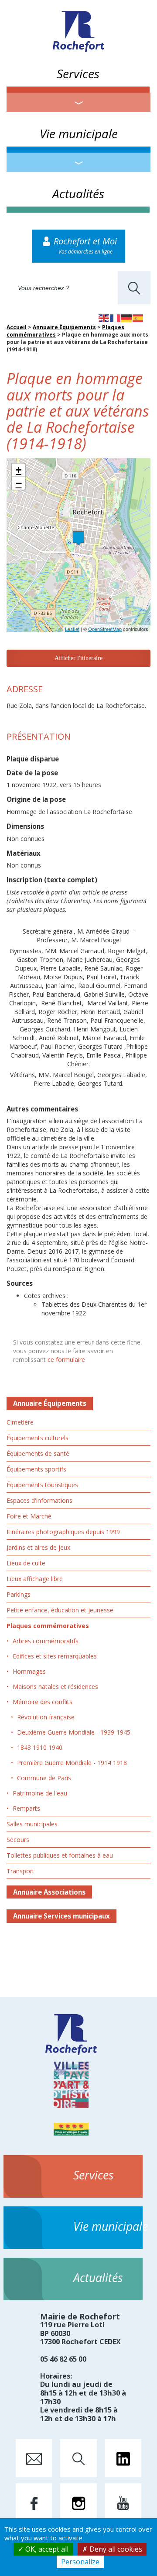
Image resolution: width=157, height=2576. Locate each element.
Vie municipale (79, 133)
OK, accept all (46, 2549)
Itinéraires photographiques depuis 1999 (63, 1532)
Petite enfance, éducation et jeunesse (60, 1610)
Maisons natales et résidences (55, 1687)
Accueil (17, 327)
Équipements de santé (38, 1453)
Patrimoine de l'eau (40, 1793)
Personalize (80, 2562)
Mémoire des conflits (43, 1702)
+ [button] (19, 470)
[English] (104, 317)
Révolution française (46, 1717)
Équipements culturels (38, 1438)
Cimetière (20, 1422)
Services (78, 73)
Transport (20, 1871)
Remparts (26, 1808)
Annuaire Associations (49, 1892)
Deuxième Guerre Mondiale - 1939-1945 (74, 1732)
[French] (116, 317)
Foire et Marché (29, 1516)
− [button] (19, 483)
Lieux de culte (26, 1563)
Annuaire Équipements (64, 327)
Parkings (19, 1594)
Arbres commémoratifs (46, 1641)
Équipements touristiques (42, 1485)
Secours (18, 1840)
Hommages (29, 1671)
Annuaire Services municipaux (61, 1916)
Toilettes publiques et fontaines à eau (60, 1855)
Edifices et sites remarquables (55, 1656)
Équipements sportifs (36, 1469)
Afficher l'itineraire (78, 658)
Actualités (78, 194)
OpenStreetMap (105, 629)
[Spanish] (138, 317)
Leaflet (72, 629)
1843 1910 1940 (40, 1747)
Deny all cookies (115, 2549)
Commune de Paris (44, 1778)
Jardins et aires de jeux (38, 1547)
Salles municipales (32, 1824)
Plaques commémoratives (48, 1626)
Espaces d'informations (39, 1500)
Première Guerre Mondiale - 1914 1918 (72, 1763)
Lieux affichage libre (35, 1579)
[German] (127, 317)
